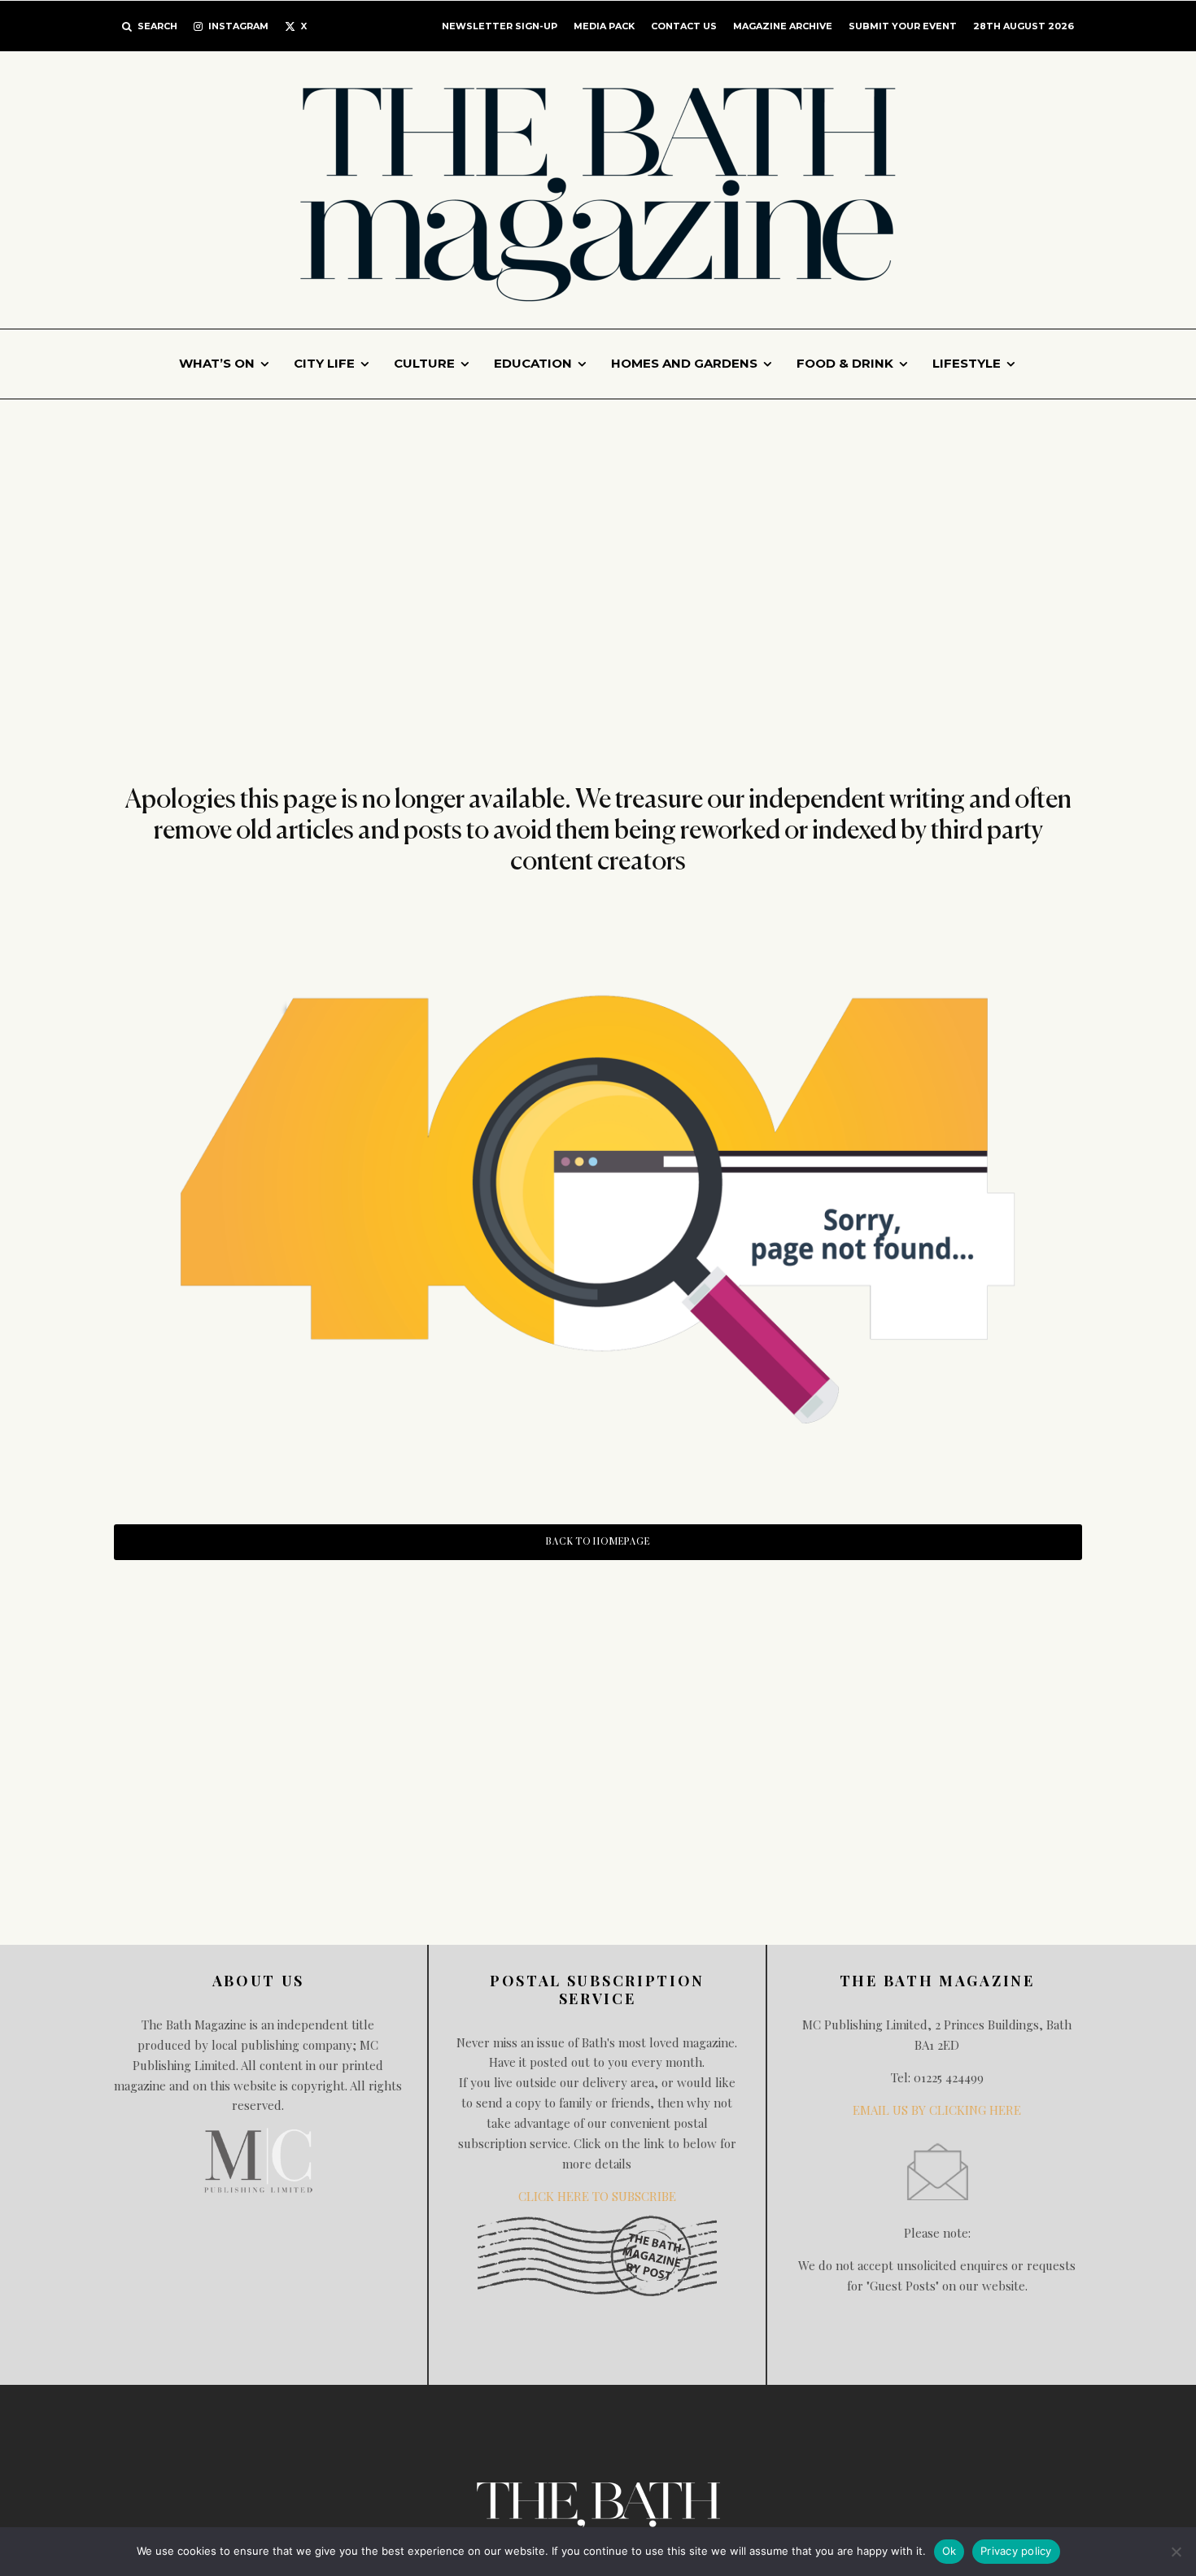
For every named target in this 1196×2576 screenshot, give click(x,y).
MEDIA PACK (604, 26)
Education (533, 363)
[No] (1176, 2552)
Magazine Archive (783, 26)
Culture (424, 363)
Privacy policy (1016, 2551)
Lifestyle (967, 363)
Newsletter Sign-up (500, 26)
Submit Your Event (903, 26)
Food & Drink (845, 363)
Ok (949, 2551)
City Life (324, 363)
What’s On (217, 363)
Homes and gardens (684, 363)
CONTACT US (684, 26)
